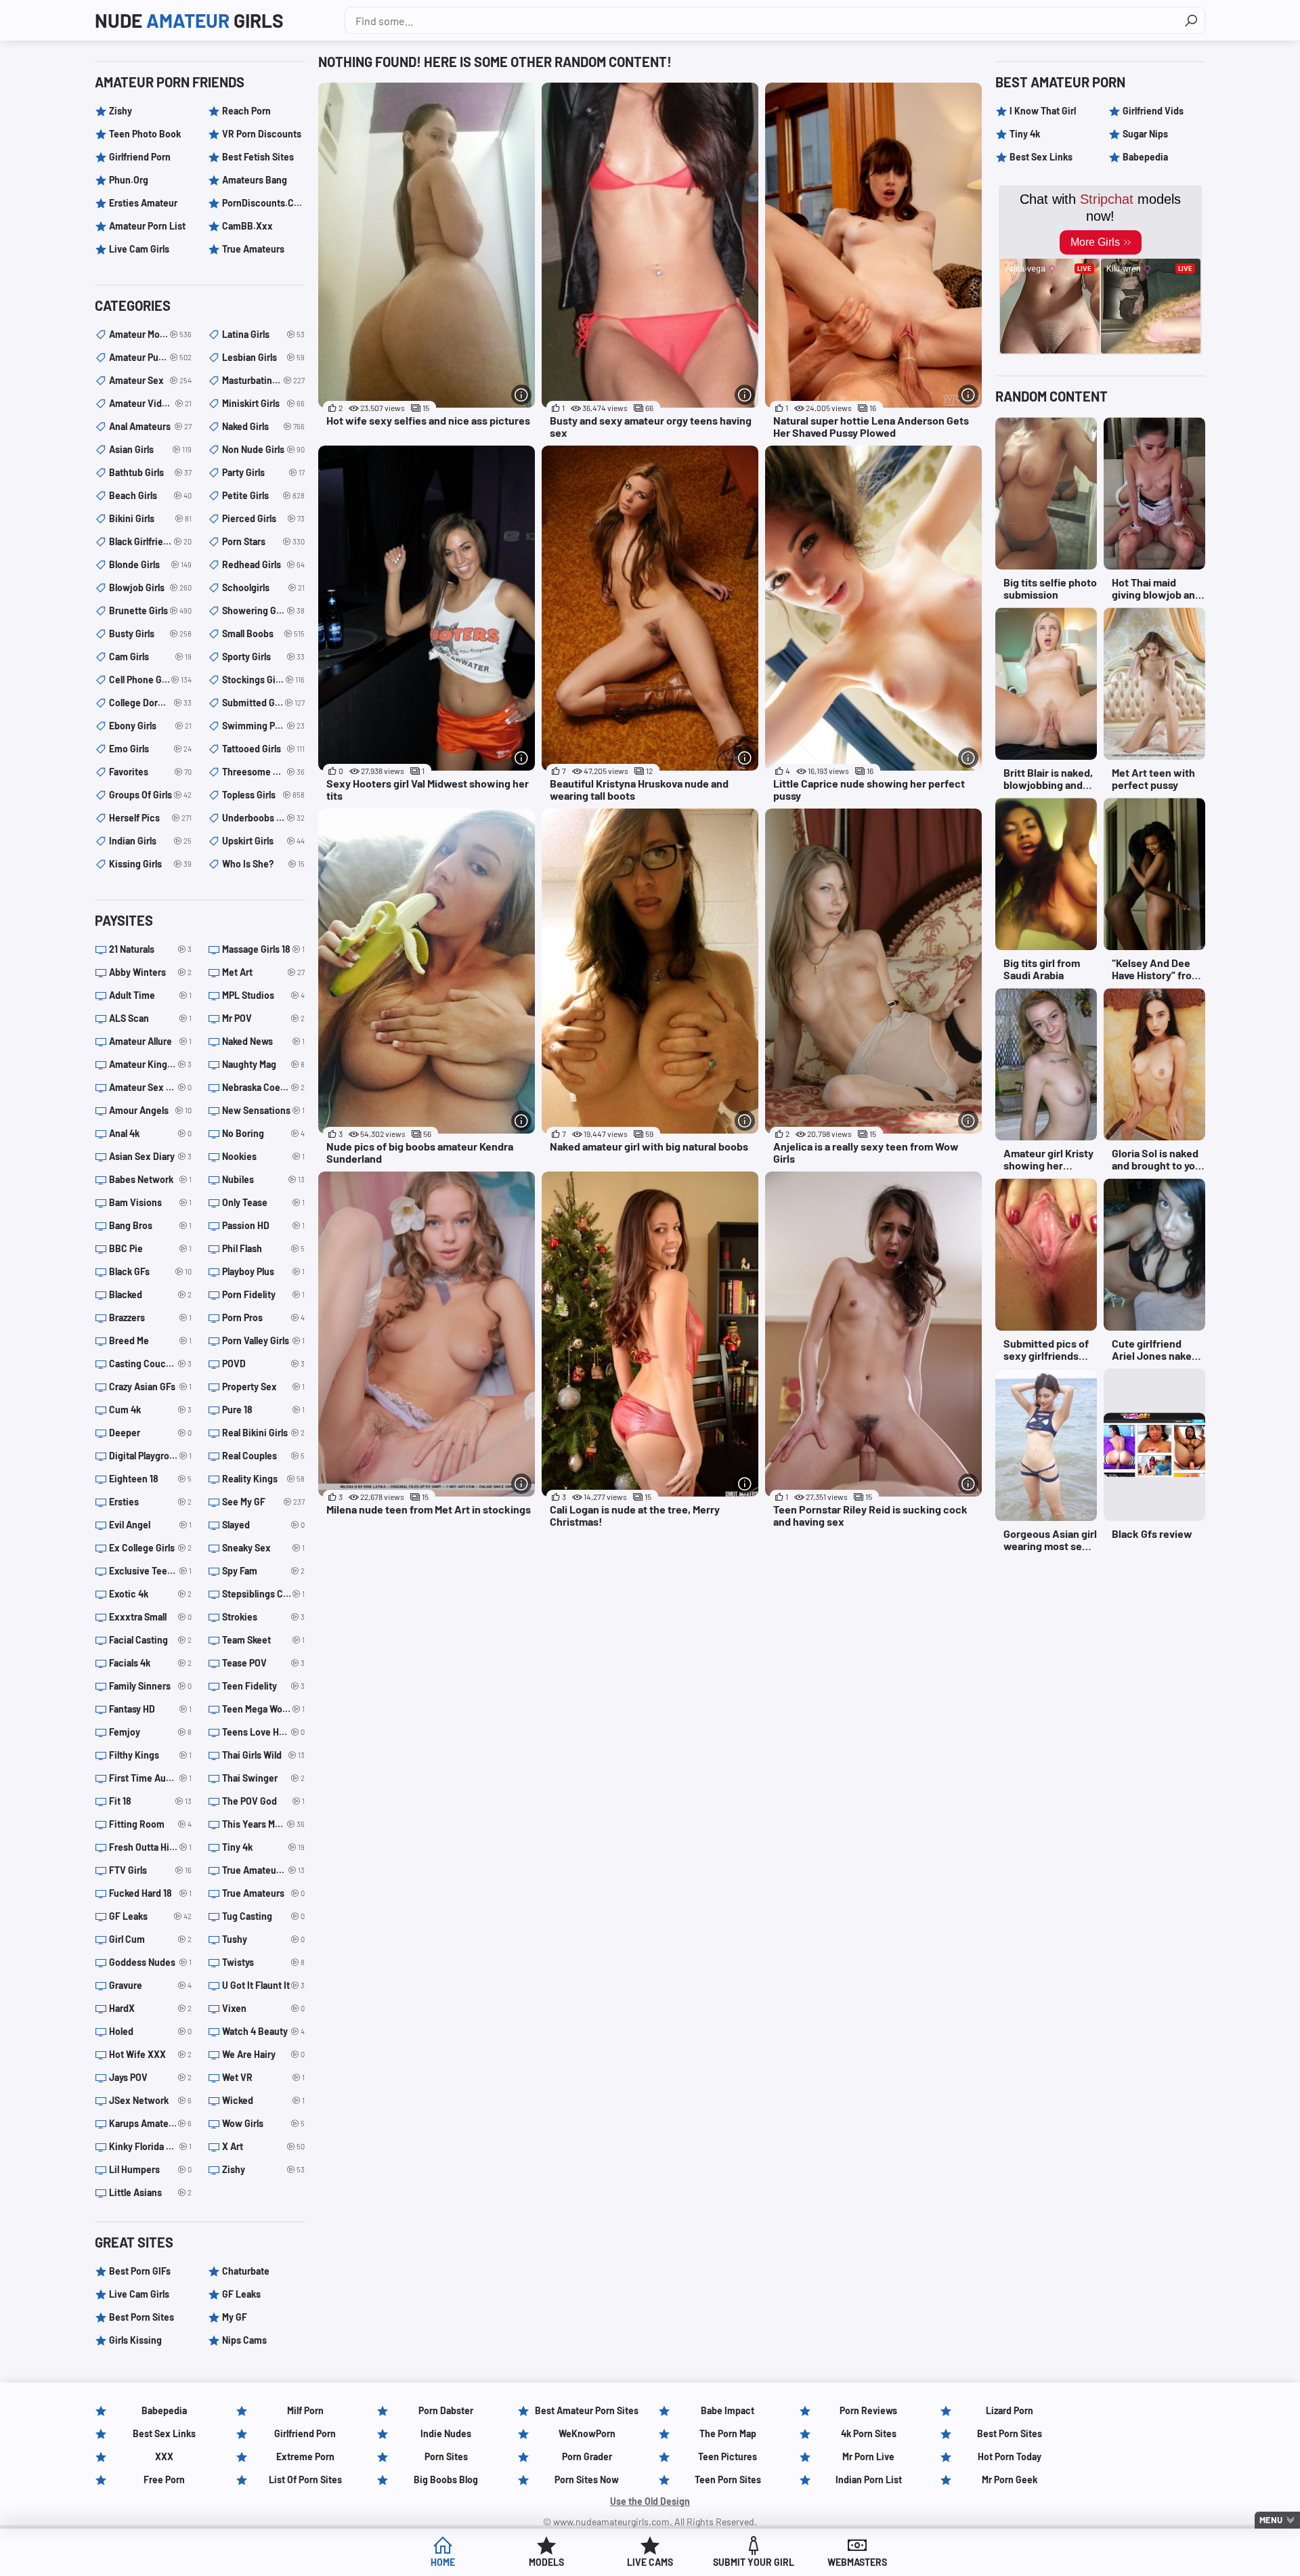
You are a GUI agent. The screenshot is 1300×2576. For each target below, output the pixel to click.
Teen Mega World (263, 1709)
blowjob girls (150, 587)
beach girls (150, 495)
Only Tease (263, 1202)
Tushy (263, 1939)
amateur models (150, 334)
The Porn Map (728, 2433)
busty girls (150, 634)
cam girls (150, 657)
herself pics (150, 818)
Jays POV (150, 2077)
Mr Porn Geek (1010, 2480)
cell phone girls (150, 680)
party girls (263, 472)
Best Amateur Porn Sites (587, 2410)
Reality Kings (263, 1479)
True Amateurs (253, 249)
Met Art (263, 972)
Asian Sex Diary (150, 1156)
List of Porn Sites (305, 2480)
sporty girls (263, 657)
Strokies (263, 1617)
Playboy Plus (263, 1271)
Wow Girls (263, 2123)
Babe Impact (728, 2410)
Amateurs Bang (255, 180)
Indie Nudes (446, 2433)
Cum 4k (150, 1410)
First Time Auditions (150, 1778)
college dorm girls (150, 703)
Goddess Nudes (150, 1962)
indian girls (150, 841)
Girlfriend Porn (140, 157)
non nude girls (263, 449)
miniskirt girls (263, 403)
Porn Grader (587, 2456)
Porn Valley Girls (263, 1340)
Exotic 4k (150, 1594)
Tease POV (263, 1663)
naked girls (263, 426)
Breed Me (150, 1340)
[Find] (1191, 20)
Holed (150, 2031)
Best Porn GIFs (140, 2271)
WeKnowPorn (587, 2433)
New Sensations (263, 1110)
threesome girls (263, 772)
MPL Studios (263, 995)
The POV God (263, 1801)
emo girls (150, 749)
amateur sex (150, 380)
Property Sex (263, 1387)
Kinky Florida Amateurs (150, 2146)
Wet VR (263, 2077)
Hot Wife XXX (150, 2054)
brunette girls (150, 610)
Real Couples (263, 1456)
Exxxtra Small (150, 1617)
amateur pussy (150, 357)
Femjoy (150, 1732)
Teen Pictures (728, 2456)
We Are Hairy (263, 2054)
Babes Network (150, 1179)
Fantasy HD (150, 1709)
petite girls (263, 495)
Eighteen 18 (150, 1479)
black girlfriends (150, 541)
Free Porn (164, 2480)
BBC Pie (150, 1248)
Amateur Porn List (147, 226)
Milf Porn (305, 2410)
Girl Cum (150, 1939)
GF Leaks (150, 1916)
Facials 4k (150, 1663)
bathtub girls (150, 472)
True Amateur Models (263, 1870)
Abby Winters (150, 972)
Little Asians (150, 2192)
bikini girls (150, 518)
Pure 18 (263, 1410)
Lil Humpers (150, 2169)
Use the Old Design (650, 2501)
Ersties (150, 1502)
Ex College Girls (150, 1548)
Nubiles (263, 1179)
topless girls (263, 795)
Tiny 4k (263, 1847)
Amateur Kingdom (150, 1064)
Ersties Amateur (143, 203)
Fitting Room (150, 1824)
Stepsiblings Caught (263, 1594)
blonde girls (150, 564)
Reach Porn (246, 111)
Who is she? (263, 864)
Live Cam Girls (139, 249)
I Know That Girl (1043, 111)
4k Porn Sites (869, 2433)
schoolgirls (263, 587)
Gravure (150, 1985)
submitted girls (263, 703)
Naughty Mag (263, 1064)
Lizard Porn (1010, 2410)
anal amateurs (150, 426)
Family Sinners (150, 1686)
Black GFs (150, 1271)
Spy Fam (263, 1571)
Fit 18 (150, 1801)
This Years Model (263, 1824)
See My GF (263, 1502)
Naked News (263, 1041)
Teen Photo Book (145, 134)
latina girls (263, 334)
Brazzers (150, 1317)
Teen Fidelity (263, 1686)
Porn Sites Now (587, 2480)
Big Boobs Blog (446, 2480)
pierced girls (263, 518)
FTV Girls (150, 1870)
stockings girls (263, 680)
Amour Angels (150, 1110)
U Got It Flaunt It (263, 1985)
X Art (263, 2146)
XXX (164, 2456)
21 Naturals (150, 949)
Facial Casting (150, 1640)
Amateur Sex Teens (150, 1087)
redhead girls (263, 564)
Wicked (263, 2100)
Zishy (121, 111)
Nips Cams (244, 2340)
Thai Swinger (263, 1778)
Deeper (150, 1433)
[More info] (521, 395)
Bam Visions (150, 1202)
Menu (1271, 2520)
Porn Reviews (868, 2410)
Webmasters (857, 2562)
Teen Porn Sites (728, 2480)
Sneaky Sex (263, 1548)
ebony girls (150, 726)
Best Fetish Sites (258, 157)
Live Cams (650, 2562)
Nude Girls (189, 20)
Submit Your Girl (754, 2562)
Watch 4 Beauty (263, 2031)
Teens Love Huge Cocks (263, 1732)
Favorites (150, 772)
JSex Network (150, 2100)
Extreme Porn (305, 2456)
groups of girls (150, 795)
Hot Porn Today (1010, 2456)
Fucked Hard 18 (150, 1893)
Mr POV (263, 1018)
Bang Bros (150, 1225)
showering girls (263, 610)
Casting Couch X (150, 1364)
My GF (235, 2317)
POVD (263, 1364)
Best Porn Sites (142, 2317)
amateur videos (150, 403)
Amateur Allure (150, 1041)
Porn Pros (263, 1317)
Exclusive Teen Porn (150, 1571)
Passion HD (263, 1225)
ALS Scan (150, 1018)
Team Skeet (263, 1640)
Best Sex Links (1041, 157)
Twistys (263, 1962)
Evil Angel (150, 1525)
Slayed (263, 1525)
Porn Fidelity (263, 1294)
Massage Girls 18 (263, 949)
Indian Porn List (869, 2480)
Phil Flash (263, 1248)
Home (443, 2562)
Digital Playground (150, 1456)
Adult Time (150, 995)
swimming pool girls (263, 726)
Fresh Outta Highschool (150, 1847)
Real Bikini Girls (263, 1433)
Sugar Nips (1145, 134)
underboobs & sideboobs (263, 818)
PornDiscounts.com (263, 203)
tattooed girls (263, 749)
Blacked (150, 1294)
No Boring (263, 1133)
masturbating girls (263, 380)
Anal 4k (150, 1133)
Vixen (263, 2008)
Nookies (263, 1156)
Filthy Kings (150, 1755)
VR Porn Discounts (262, 134)
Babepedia (1145, 157)
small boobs (263, 634)
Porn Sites (446, 2456)
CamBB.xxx (247, 226)
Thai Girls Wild (263, 1755)
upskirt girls (263, 841)
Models (546, 2562)
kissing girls (150, 864)
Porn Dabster (446, 2410)
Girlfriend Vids (1153, 111)
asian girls (150, 449)
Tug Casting (263, 1916)
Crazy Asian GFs (150, 1387)
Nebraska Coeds (263, 1087)
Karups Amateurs (150, 2123)
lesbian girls (263, 357)
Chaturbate (246, 2271)
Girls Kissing (135, 2340)
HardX (150, 2008)
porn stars (263, 541)
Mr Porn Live (868, 2456)
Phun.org (129, 180)
